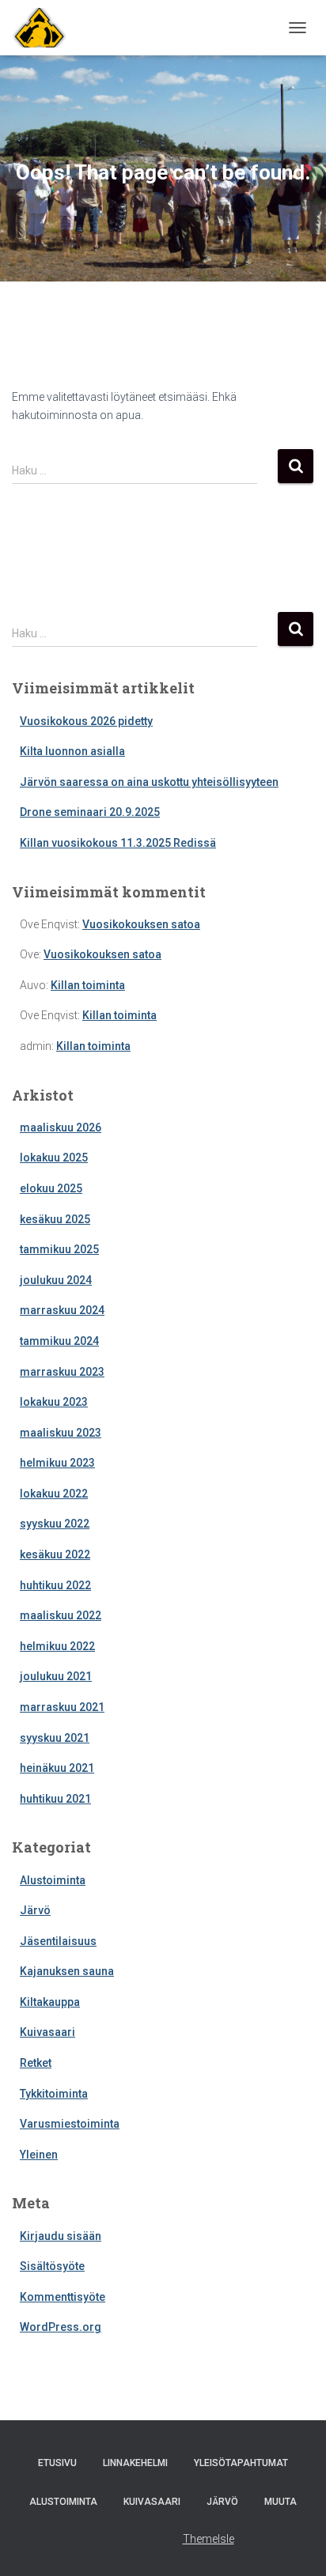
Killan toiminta (88, 985)
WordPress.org (61, 2327)
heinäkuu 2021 (57, 1768)
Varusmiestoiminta (70, 2124)
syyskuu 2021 (55, 1738)
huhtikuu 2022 (55, 1585)
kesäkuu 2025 (55, 1219)
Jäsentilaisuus (58, 1941)
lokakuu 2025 (54, 1158)
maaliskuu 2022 (61, 1615)
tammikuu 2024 (59, 1341)
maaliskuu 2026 (61, 1127)
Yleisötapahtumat (241, 2463)
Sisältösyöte (52, 2266)
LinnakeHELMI (135, 2463)
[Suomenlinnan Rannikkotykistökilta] (39, 28)
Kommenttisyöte (63, 2297)
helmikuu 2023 (57, 1463)
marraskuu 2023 (62, 1372)
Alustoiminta (53, 1880)
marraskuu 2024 (62, 1310)
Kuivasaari (47, 2032)
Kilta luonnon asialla (72, 751)
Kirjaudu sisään (61, 2236)
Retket (36, 2063)
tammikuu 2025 (59, 1249)
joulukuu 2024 (56, 1280)
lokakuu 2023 (54, 1402)
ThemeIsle (208, 2539)
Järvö (35, 1910)
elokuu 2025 (51, 1188)
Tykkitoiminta (54, 2094)
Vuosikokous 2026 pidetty (86, 721)
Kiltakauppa (50, 2002)
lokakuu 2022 (54, 1494)
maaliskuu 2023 (61, 1433)
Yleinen (39, 2155)
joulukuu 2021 (56, 1676)
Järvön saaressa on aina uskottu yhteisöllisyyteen (149, 782)
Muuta (281, 2502)
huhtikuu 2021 (55, 1799)
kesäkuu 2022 (55, 1554)
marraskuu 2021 (62, 1707)
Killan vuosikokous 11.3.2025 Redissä (118, 843)
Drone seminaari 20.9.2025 (90, 812)
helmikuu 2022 (57, 1646)
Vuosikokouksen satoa (141, 924)
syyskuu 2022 (55, 1524)
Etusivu (57, 2463)
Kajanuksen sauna (67, 1971)
